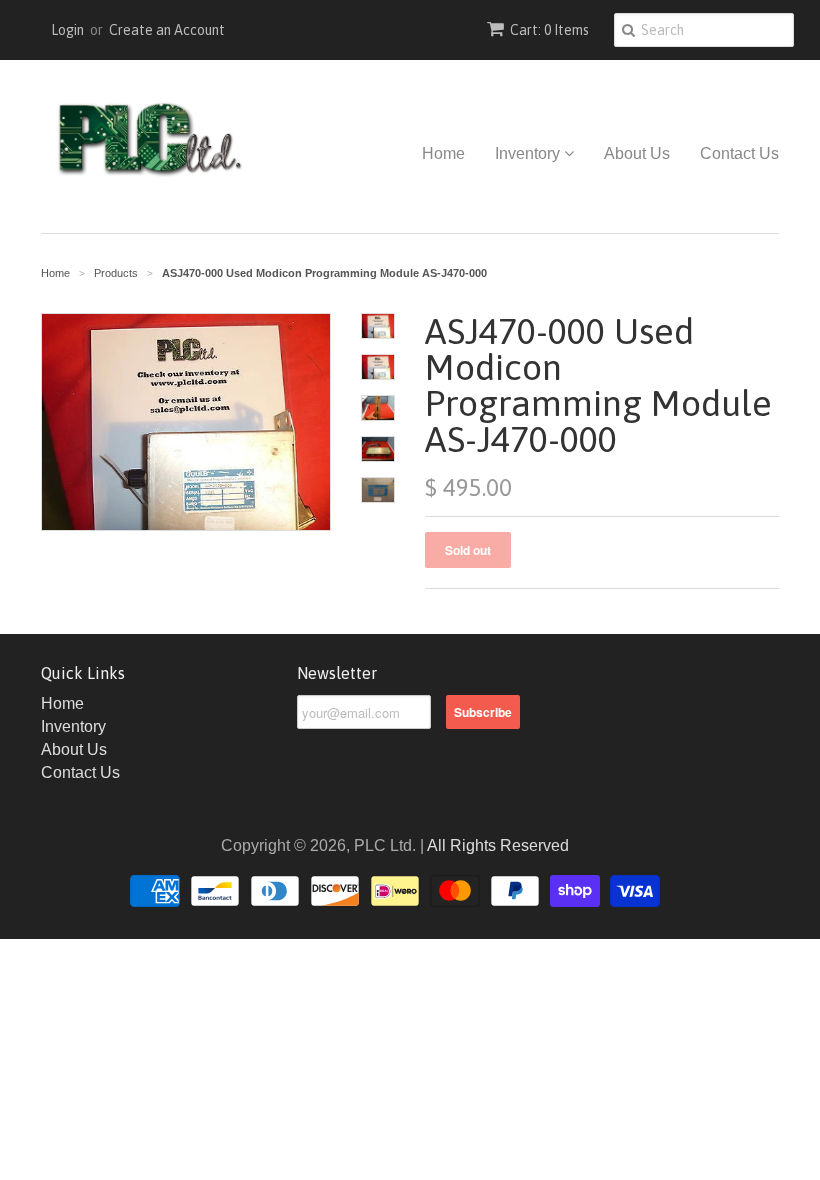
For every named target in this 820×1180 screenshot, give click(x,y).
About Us (637, 153)
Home (443, 153)
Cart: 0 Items (549, 30)
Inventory (529, 153)
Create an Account (167, 30)
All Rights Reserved (498, 845)
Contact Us (739, 153)
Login (67, 30)
